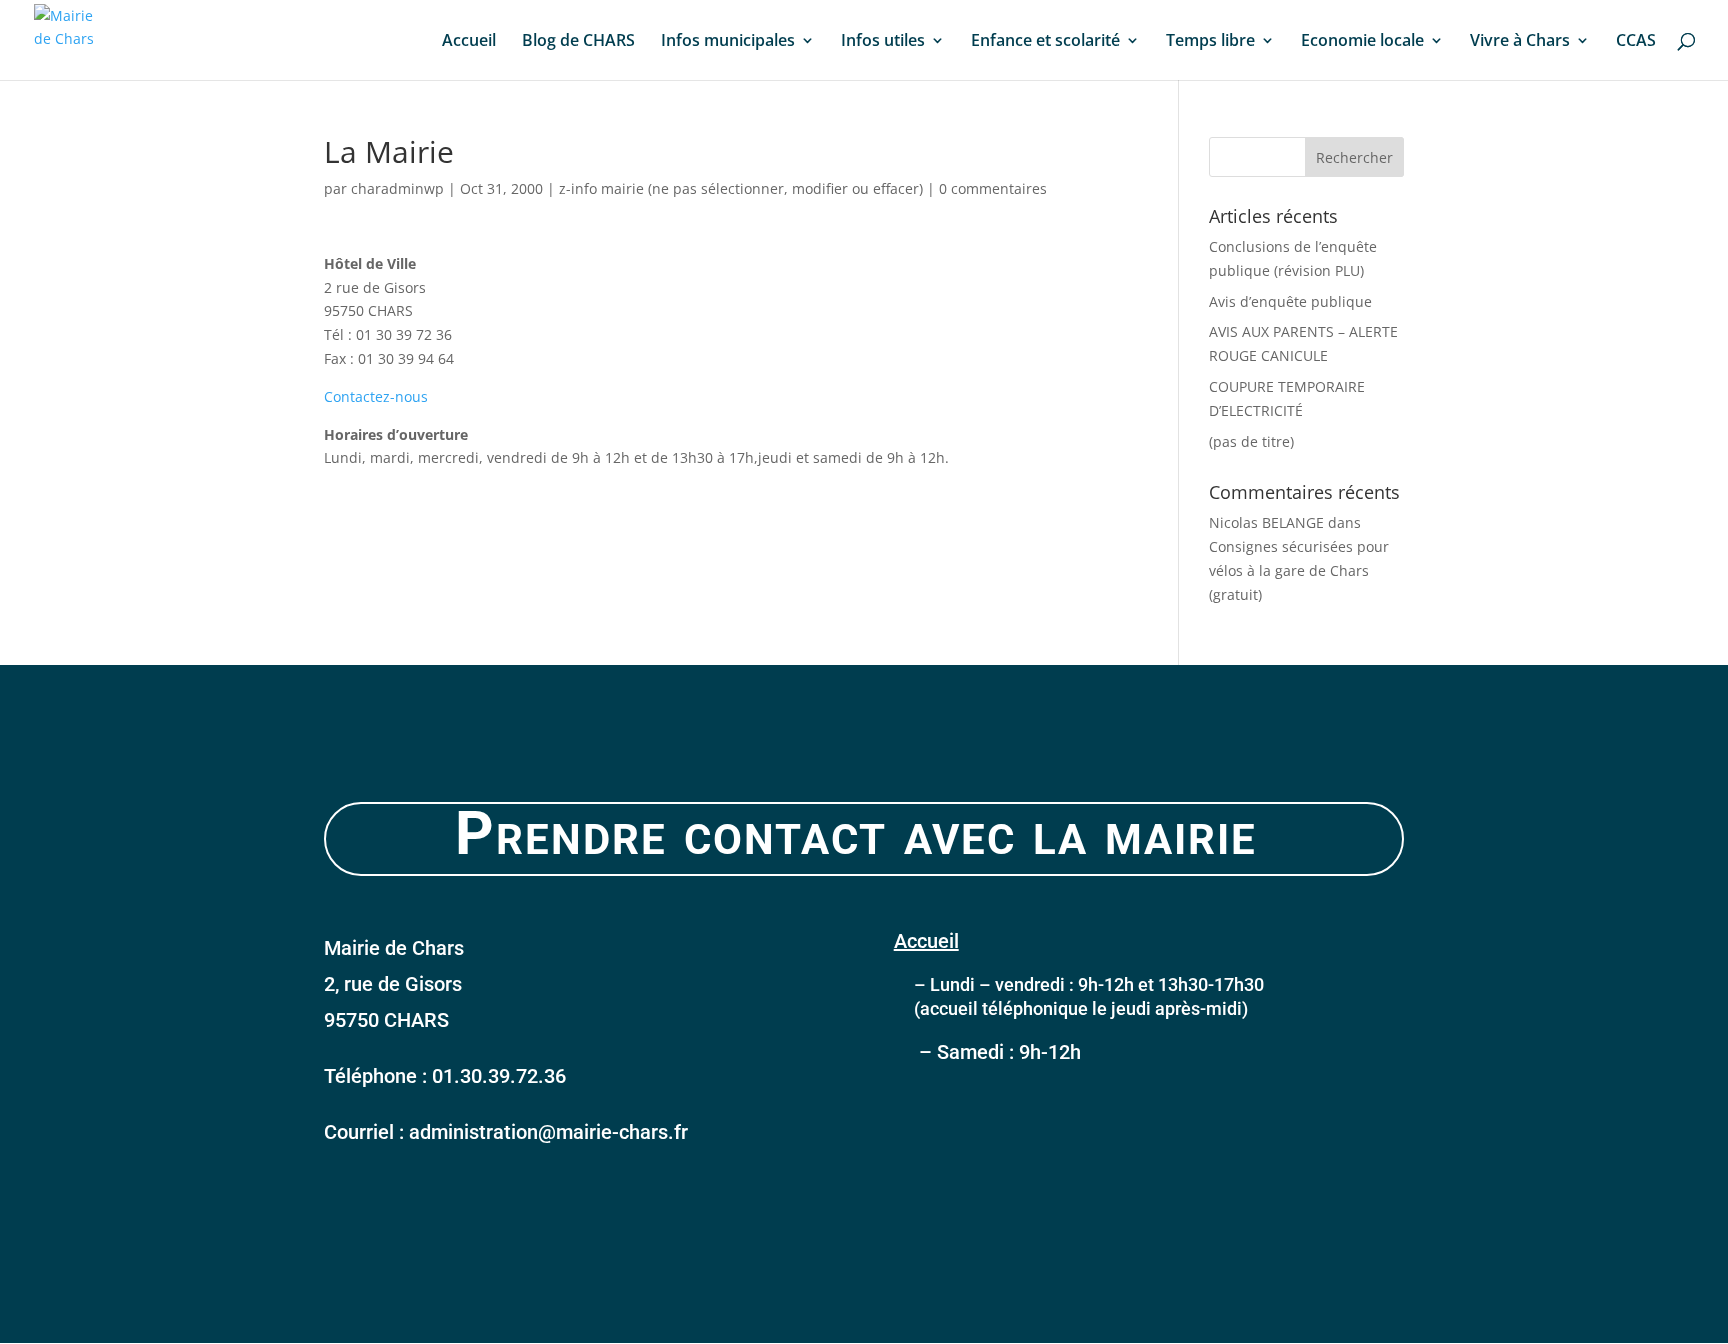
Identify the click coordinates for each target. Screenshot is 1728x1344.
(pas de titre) (1251, 441)
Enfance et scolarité (1045, 42)
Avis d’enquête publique (1290, 301)
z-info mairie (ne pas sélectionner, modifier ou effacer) (741, 188)
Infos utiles (883, 42)
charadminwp (397, 188)
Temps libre (1210, 42)
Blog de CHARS (578, 42)
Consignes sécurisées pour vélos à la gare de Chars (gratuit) (1299, 570)
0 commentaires (993, 188)
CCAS (1636, 42)
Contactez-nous (376, 396)
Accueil (469, 42)
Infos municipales (728, 42)
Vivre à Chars (1520, 42)
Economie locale (1362, 42)
